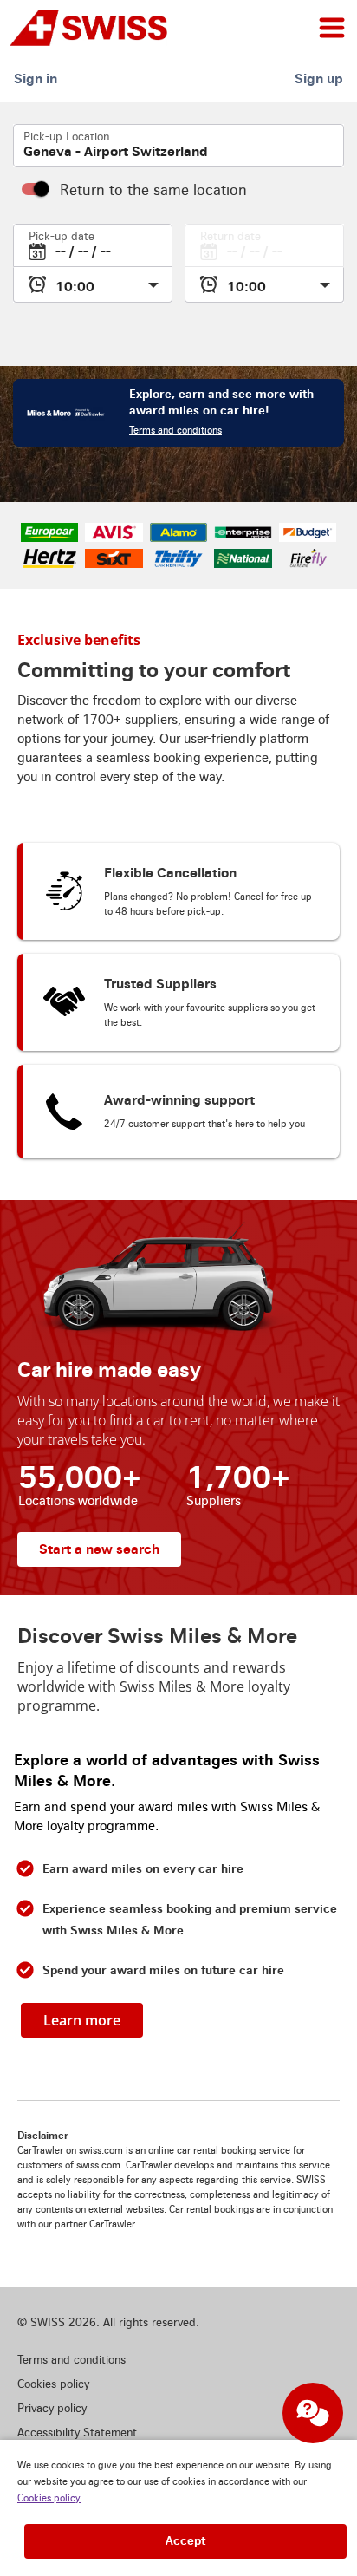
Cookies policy (49, 2498)
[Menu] (332, 28)
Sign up (319, 78)
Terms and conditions (175, 430)
